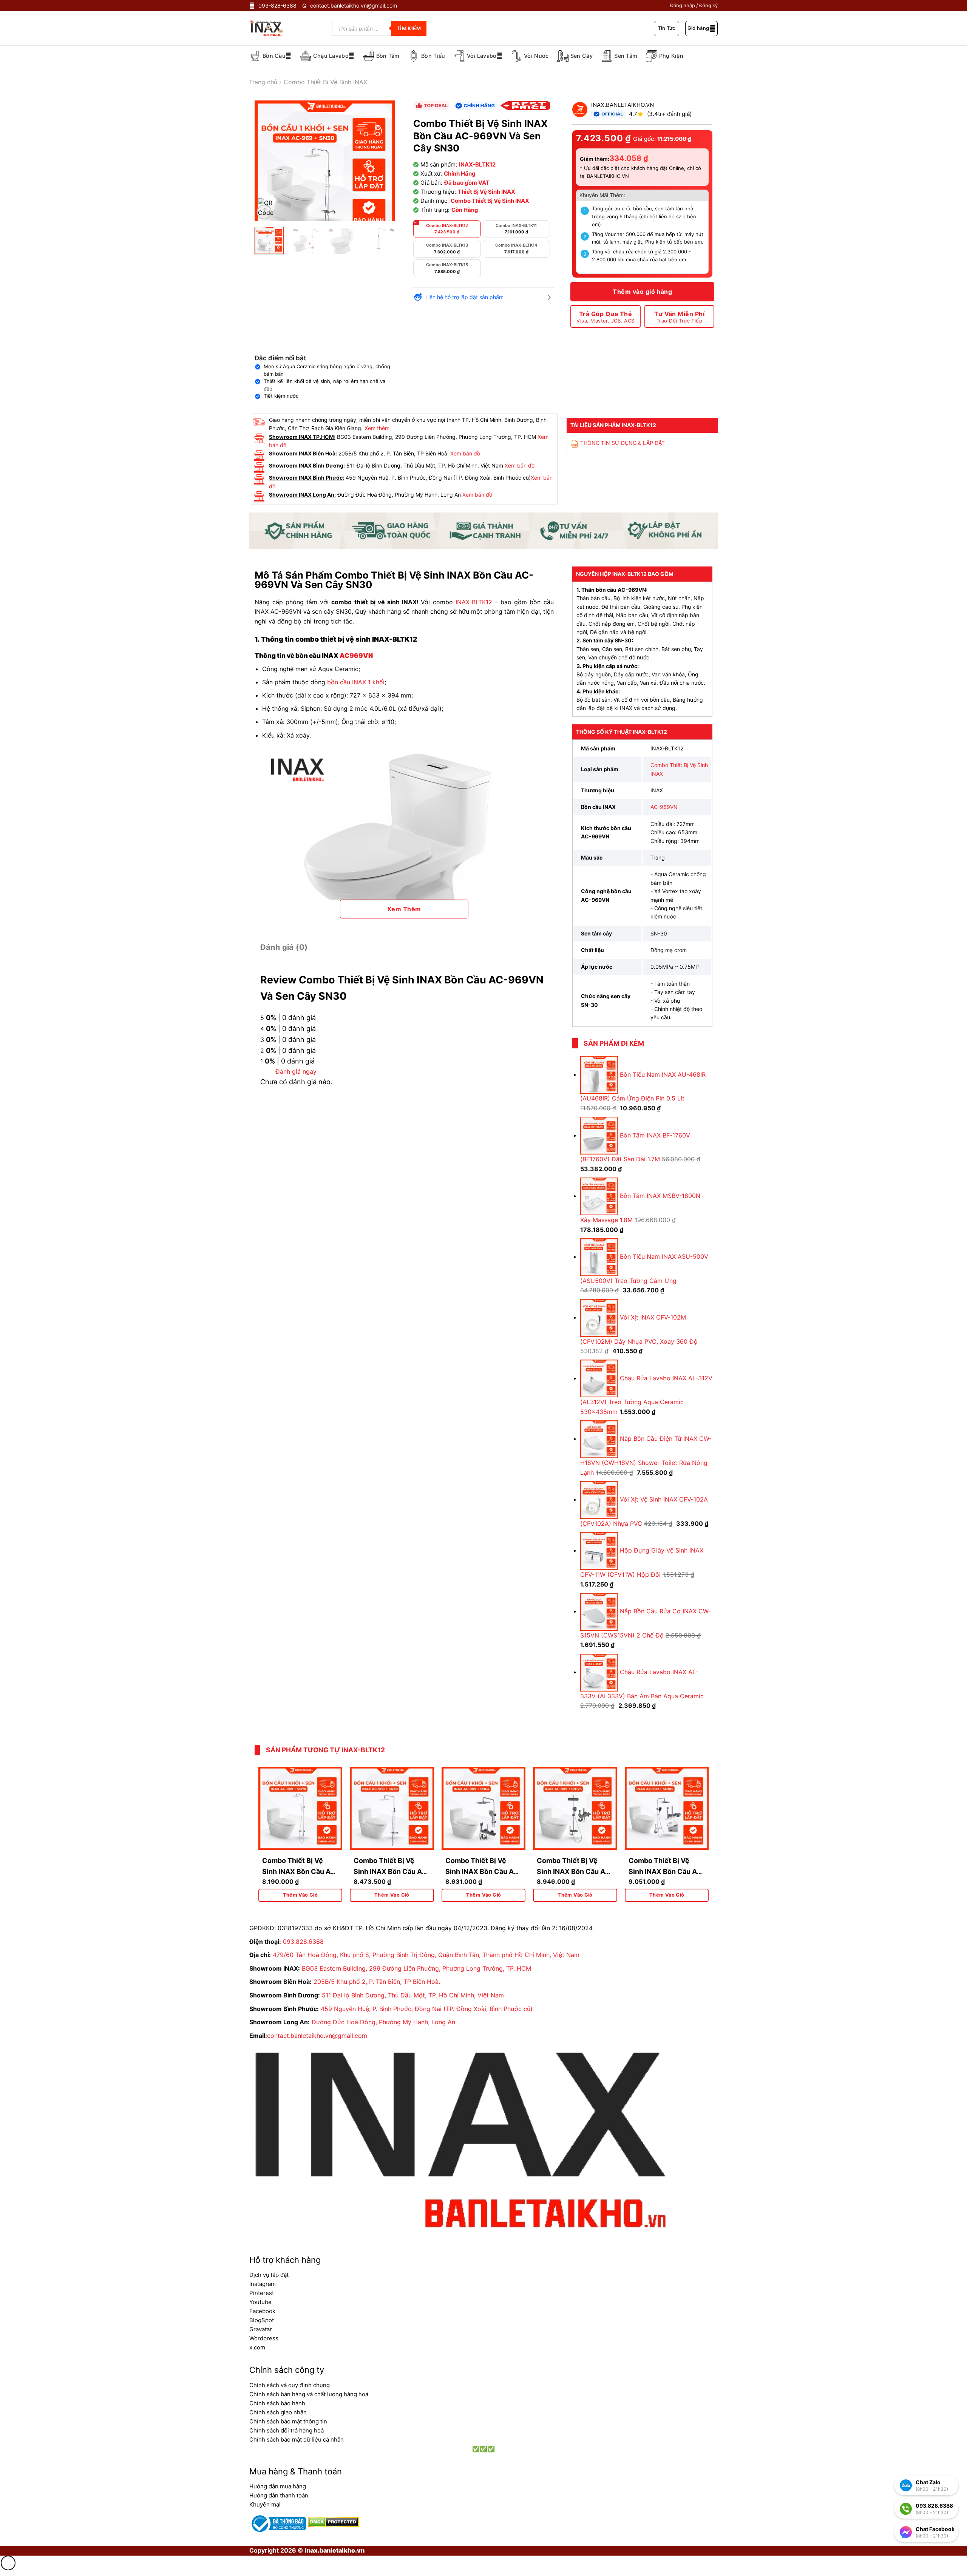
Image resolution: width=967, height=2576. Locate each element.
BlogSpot (262, 2320)
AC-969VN (664, 807)
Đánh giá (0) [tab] (284, 947)
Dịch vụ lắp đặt (269, 2275)
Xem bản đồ (465, 453)
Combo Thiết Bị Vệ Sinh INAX (325, 82)
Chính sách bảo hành (277, 2403)
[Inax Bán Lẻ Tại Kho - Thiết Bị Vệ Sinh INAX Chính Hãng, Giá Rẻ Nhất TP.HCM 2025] (272, 28)
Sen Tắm (626, 56)
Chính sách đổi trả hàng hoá (287, 2430)
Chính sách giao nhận (278, 2412)
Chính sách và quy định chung (290, 2385)
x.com (257, 2347)
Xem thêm (377, 428)
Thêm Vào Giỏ (300, 1895)
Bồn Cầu (274, 56)
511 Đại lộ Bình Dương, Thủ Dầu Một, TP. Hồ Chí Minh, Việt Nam (413, 1995)
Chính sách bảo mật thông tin (288, 2421)
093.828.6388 (303, 1942)
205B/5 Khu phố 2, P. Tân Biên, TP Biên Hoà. (377, 1982)
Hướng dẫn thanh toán (279, 2495)
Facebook (262, 2311)
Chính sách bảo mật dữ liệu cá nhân (297, 2439)
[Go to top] (8, 2563)
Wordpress (264, 2338)
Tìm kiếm (409, 28)
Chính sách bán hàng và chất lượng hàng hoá (309, 2394)
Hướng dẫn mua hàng (278, 2486)
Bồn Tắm (388, 56)
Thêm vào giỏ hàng (642, 292)
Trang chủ (263, 82)
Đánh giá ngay (296, 1071)
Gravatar (261, 2329)
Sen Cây (582, 56)
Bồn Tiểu (433, 56)
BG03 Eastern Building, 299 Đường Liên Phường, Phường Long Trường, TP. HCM (416, 1968)
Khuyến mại (265, 2504)
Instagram (263, 2284)
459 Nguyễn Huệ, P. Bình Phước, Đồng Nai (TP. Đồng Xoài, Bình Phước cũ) (427, 2009)
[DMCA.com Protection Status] (332, 2521)
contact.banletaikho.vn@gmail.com (317, 2036)
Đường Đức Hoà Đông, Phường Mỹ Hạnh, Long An (383, 2022)
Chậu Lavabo (331, 56)
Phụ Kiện (671, 56)
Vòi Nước (536, 56)
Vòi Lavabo (482, 56)
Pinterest (262, 2293)
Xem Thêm (404, 909)
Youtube (260, 2302)
